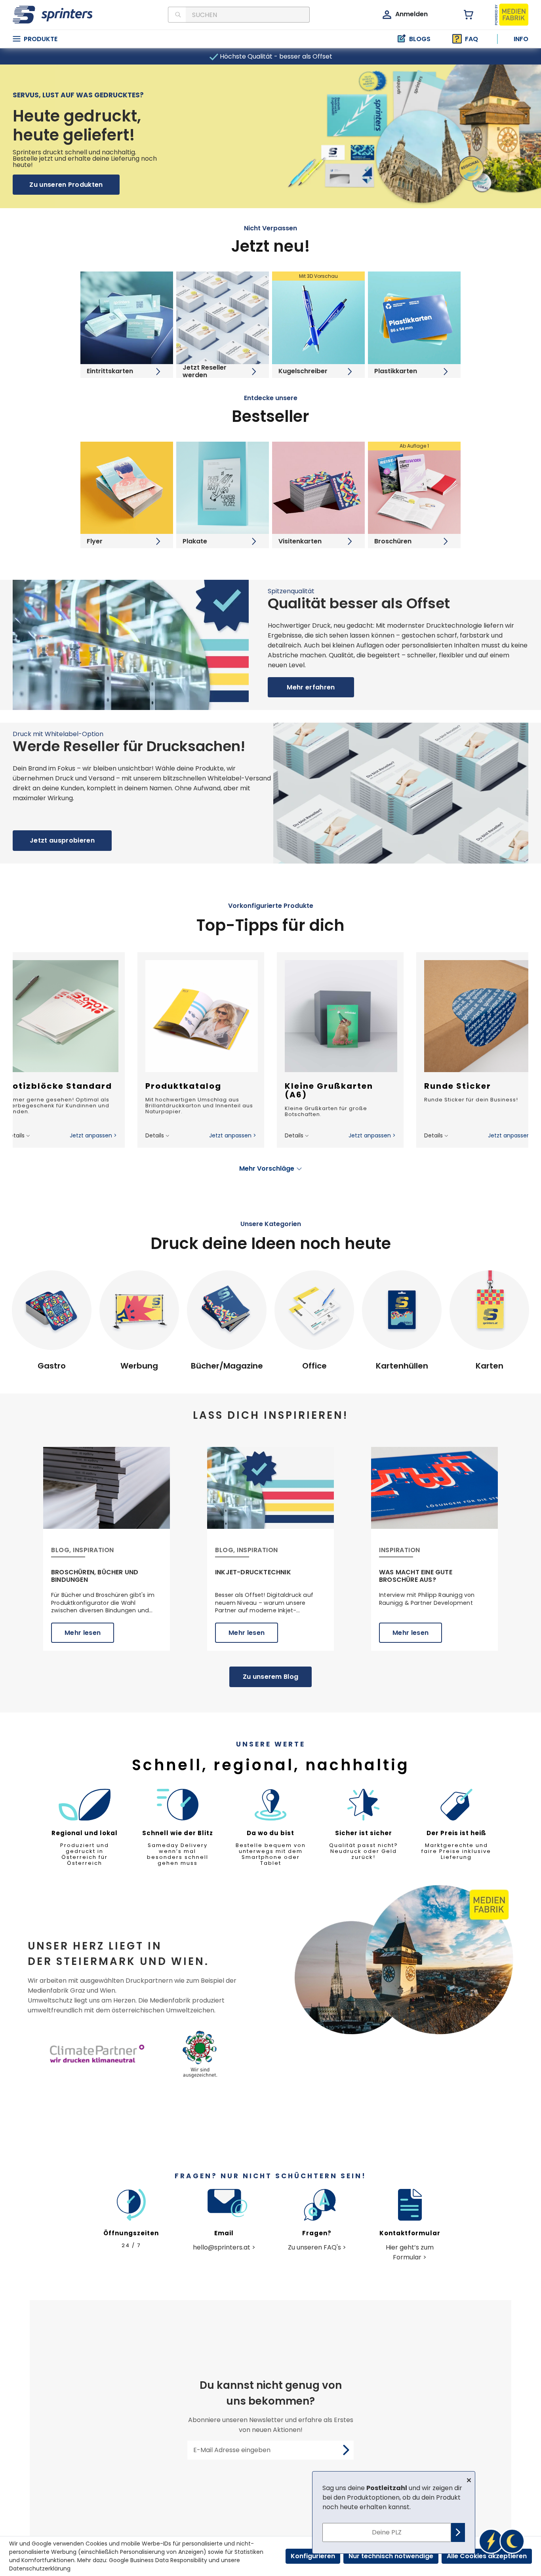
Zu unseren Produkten (66, 185)
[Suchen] (177, 15)
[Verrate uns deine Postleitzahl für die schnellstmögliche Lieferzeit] (501, 2541)
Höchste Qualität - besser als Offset (275, 56)
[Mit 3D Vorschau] (318, 318)
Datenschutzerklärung (40, 2568)
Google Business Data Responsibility (158, 2560)
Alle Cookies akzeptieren (487, 2556)
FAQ (471, 39)
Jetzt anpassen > (93, 1135)
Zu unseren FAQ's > (317, 2247)
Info (521, 39)
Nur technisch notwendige (391, 2556)
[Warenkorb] (464, 15)
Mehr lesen (83, 1633)
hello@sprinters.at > (224, 2247)
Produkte (41, 39)
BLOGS (420, 39)
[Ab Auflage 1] (414, 487)
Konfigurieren (313, 2556)
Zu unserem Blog (271, 1677)
